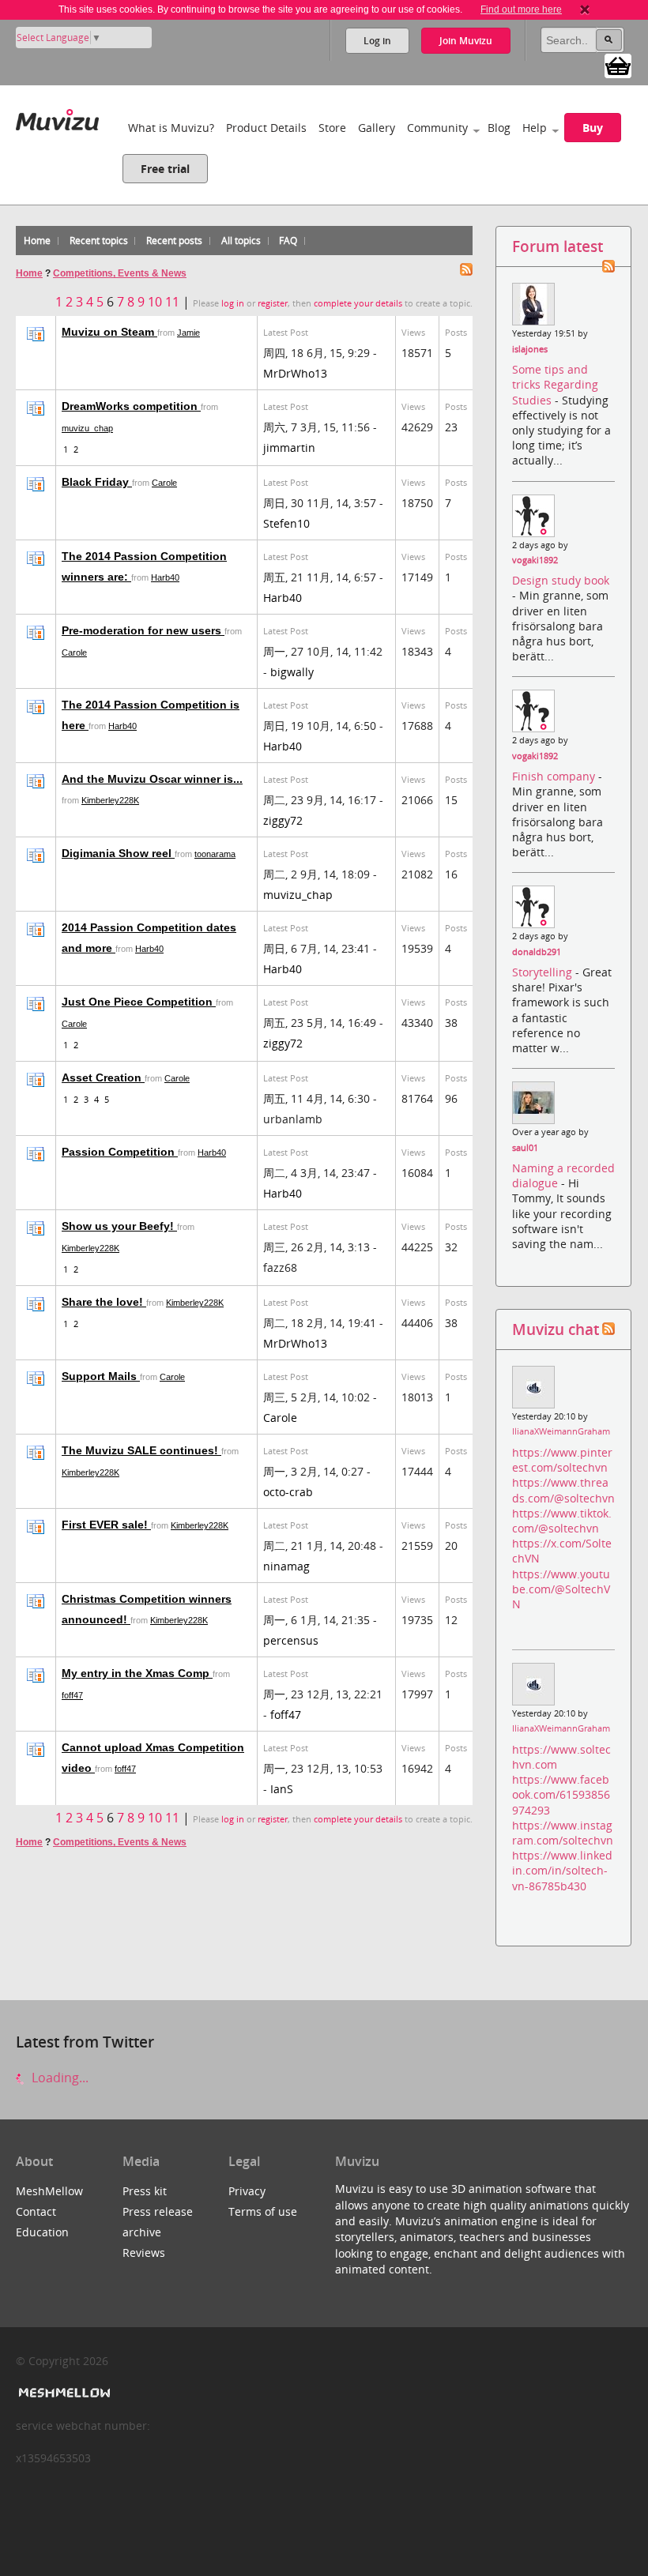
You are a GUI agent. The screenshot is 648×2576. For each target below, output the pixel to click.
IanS (282, 1789)
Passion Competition (120, 1152)
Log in (377, 41)
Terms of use (263, 2211)
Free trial (165, 169)
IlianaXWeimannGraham (561, 1431)
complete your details (358, 303)
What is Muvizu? (171, 128)
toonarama (215, 854)
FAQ (288, 241)
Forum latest (558, 246)
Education (42, 2232)
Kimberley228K (110, 800)
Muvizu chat (556, 1329)
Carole (164, 483)
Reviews (144, 2253)
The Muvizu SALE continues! (141, 1450)
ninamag (286, 1566)
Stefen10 (286, 523)
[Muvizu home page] (57, 117)
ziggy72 (283, 820)
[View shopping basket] (618, 65)
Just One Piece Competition (139, 1002)
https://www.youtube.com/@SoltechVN (561, 1589)
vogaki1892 (535, 560)
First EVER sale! (106, 1525)
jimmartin (289, 448)
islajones (530, 349)
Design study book (561, 580)
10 (155, 302)
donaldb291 (537, 952)
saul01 (525, 1148)
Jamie (188, 333)
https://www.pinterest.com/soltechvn (562, 1460)
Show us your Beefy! (119, 1226)
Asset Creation (103, 1077)
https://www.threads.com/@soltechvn (563, 1490)
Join (466, 41)
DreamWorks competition (131, 406)
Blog (499, 128)
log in (233, 303)
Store (332, 128)
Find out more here (521, 9)
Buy (593, 128)
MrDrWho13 (295, 373)
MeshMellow (49, 2191)
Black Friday (97, 482)
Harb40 (165, 577)
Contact (36, 2211)
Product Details (266, 128)
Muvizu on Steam (109, 332)
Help (535, 128)
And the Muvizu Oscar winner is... (152, 779)
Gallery (377, 128)
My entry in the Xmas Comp (137, 1673)
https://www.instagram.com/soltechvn (563, 1833)
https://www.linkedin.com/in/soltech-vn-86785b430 (562, 1870)
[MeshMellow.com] (63, 2393)
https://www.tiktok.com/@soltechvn (562, 1521)
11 (172, 302)
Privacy (247, 2191)
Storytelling (544, 972)
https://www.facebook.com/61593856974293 (561, 1794)
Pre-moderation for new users (143, 630)
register (273, 303)
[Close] (585, 9)
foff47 (72, 1695)
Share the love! (104, 1302)
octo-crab (288, 1492)
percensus (291, 1640)
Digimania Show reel (118, 853)
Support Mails (101, 1376)
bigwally (292, 672)
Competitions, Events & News (120, 273)
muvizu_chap (87, 428)
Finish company (555, 776)
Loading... (58, 2078)
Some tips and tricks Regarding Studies (555, 384)
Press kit (145, 2191)
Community (437, 128)
